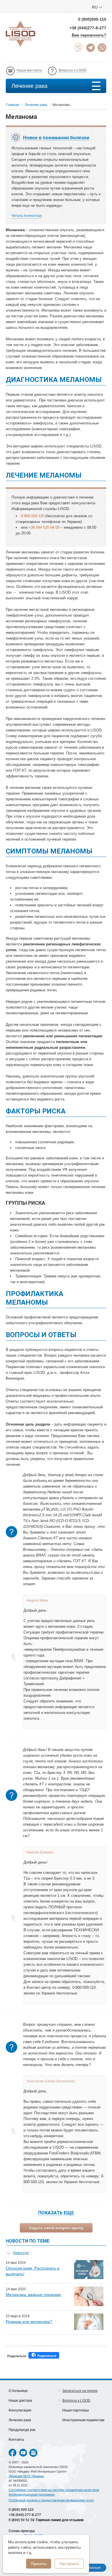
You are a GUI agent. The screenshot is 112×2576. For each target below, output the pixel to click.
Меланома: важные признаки (33, 2295)
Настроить (69, 2564)
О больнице (18, 2391)
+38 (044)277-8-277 (88, 28)
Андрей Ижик (37, 1600)
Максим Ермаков (40, 1852)
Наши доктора (20, 2401)
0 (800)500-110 (92, 19)
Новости (21, 2253)
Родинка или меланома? (29, 2322)
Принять (39, 2564)
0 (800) (21, 2510)
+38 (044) (25, 2515)
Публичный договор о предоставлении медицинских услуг (51, 2500)
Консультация (20, 2410)
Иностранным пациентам (83, 2420)
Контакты (16, 2440)
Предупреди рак (22, 2430)
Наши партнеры (76, 2410)
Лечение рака (29, 86)
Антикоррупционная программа (32, 2494)
